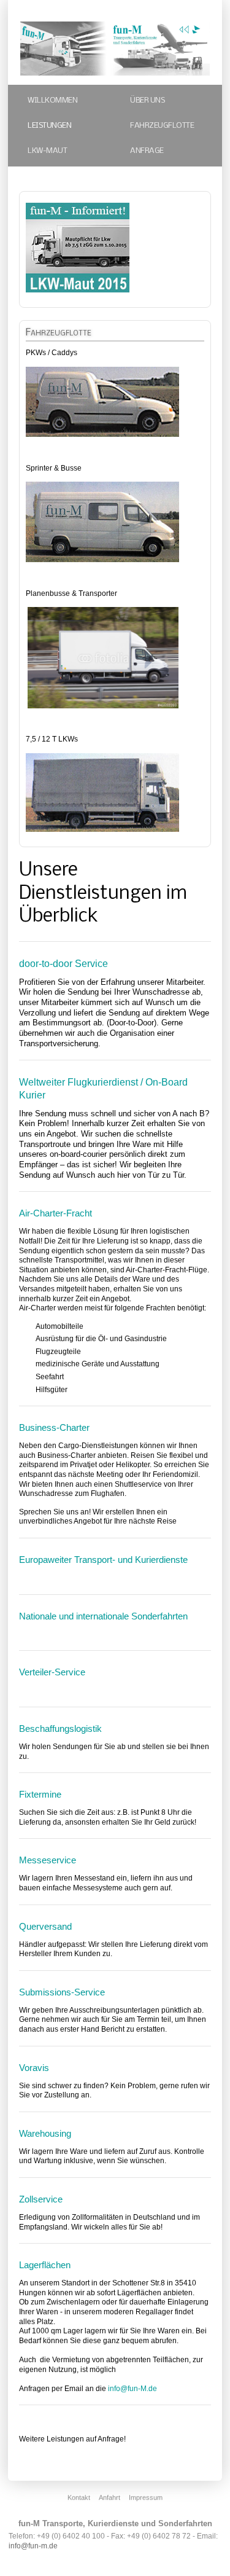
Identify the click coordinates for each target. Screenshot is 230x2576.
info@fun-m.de (33, 2546)
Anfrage (147, 151)
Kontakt (79, 2497)
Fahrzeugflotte (162, 126)
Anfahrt (109, 2497)
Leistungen (49, 126)
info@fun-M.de (132, 2389)
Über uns (147, 100)
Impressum (146, 2497)
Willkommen (52, 100)
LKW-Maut (47, 151)
